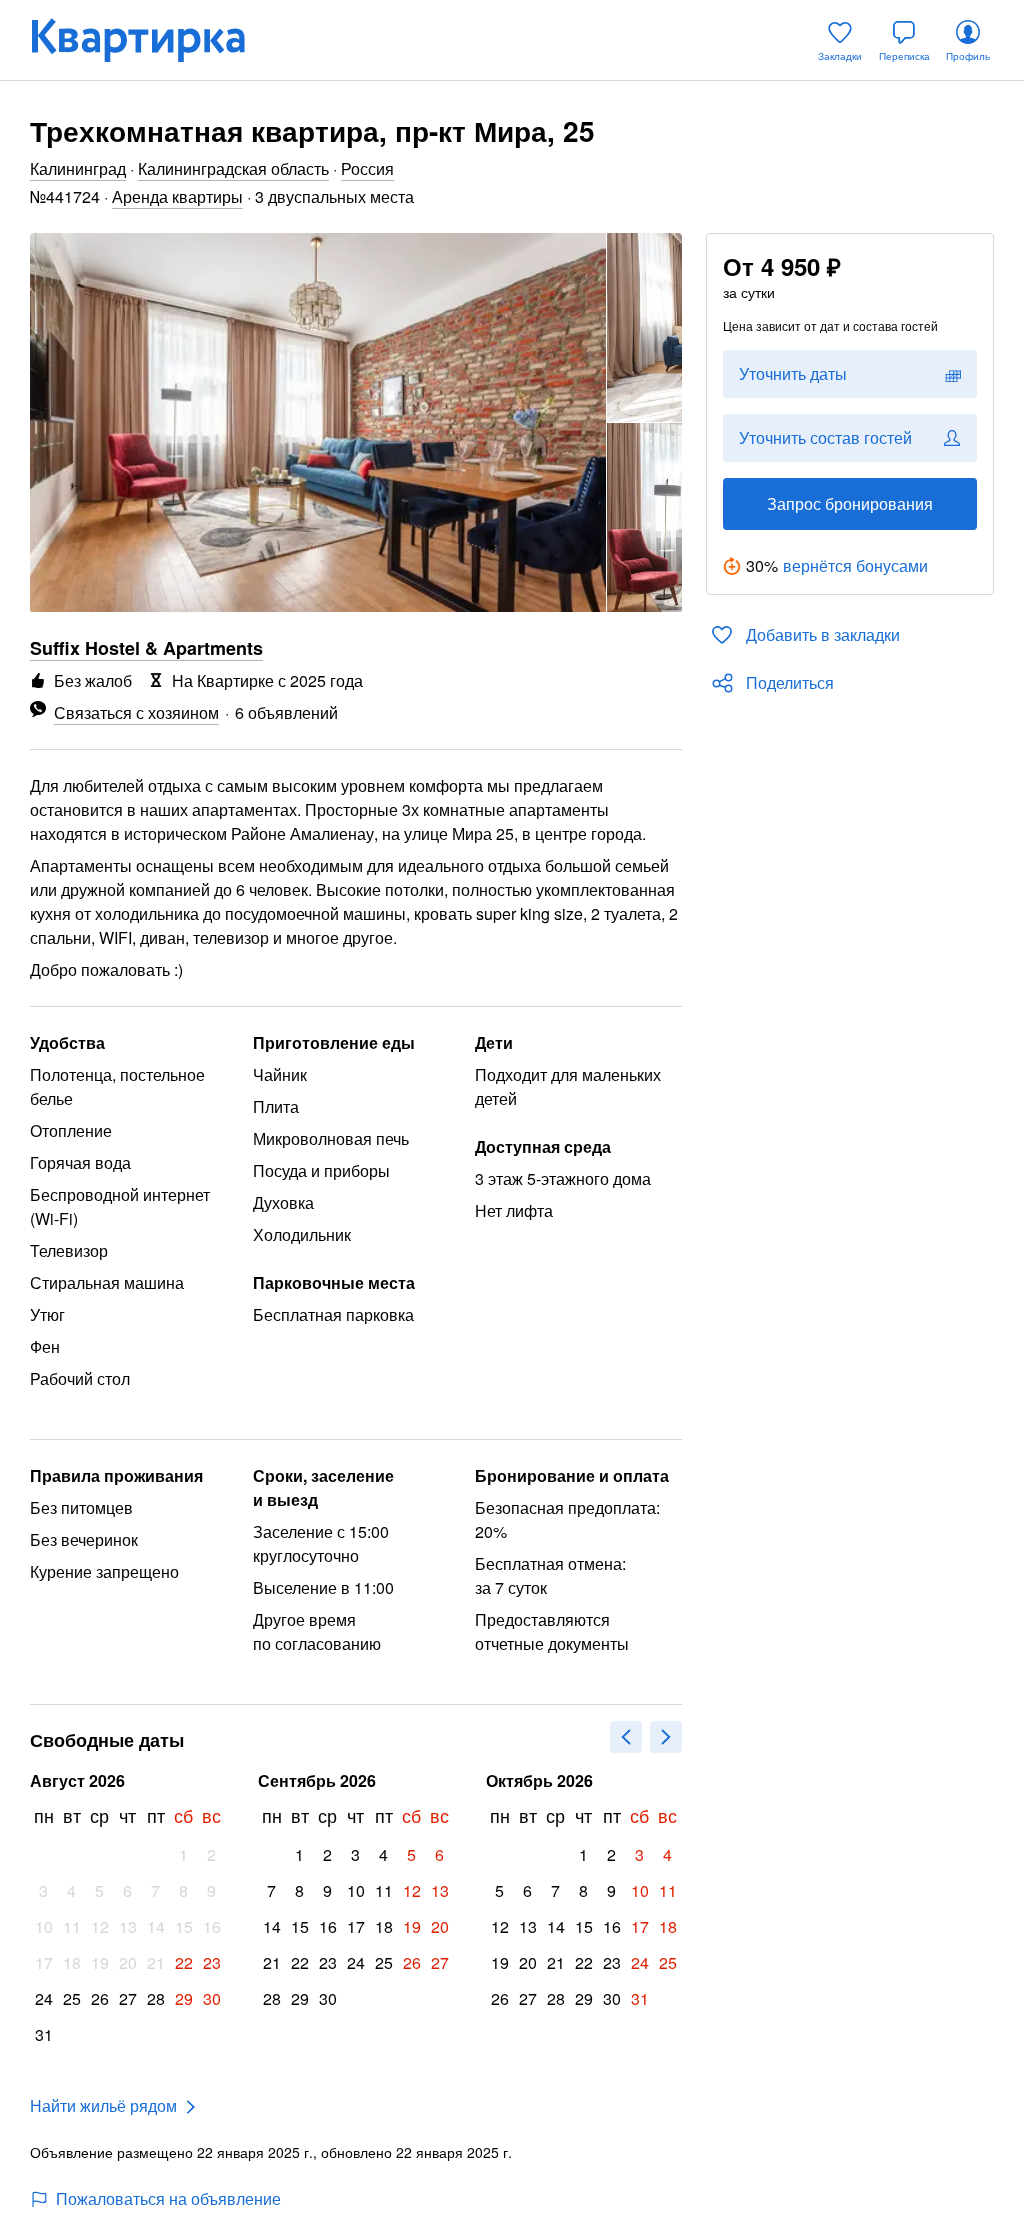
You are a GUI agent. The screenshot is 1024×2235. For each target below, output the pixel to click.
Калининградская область (233, 168)
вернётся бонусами (855, 565)
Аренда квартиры (177, 196)
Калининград (78, 168)
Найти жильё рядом (103, 2105)
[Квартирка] (152, 40)
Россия (367, 168)
